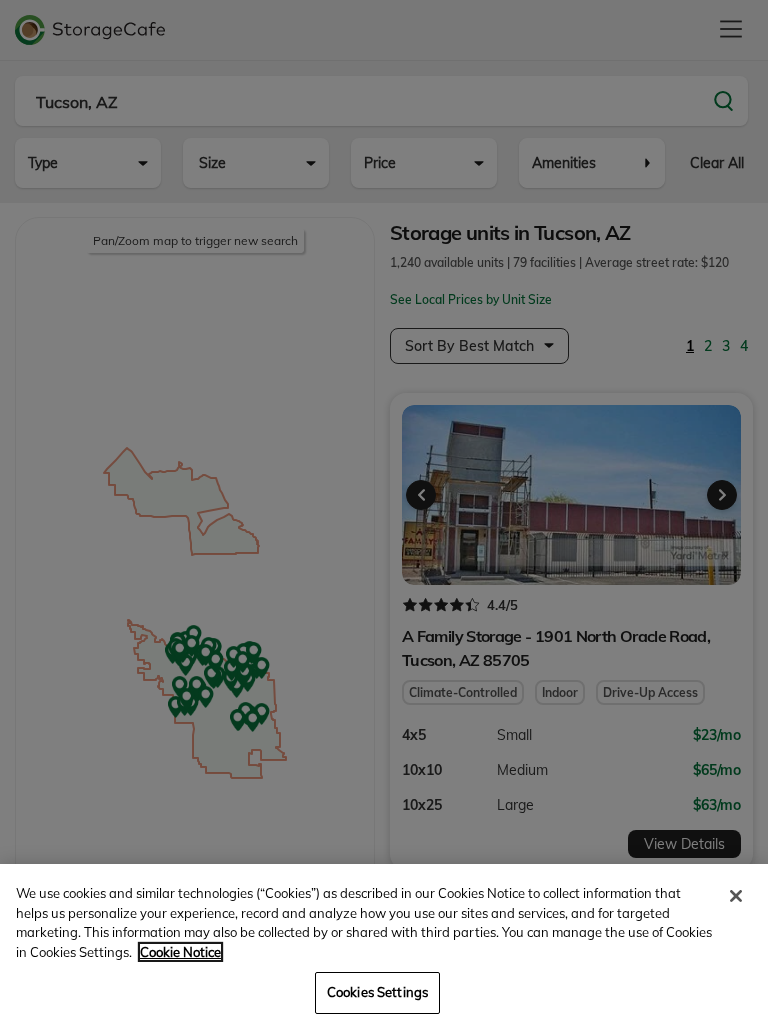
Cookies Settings (377, 992)
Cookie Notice (180, 952)
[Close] (736, 896)
